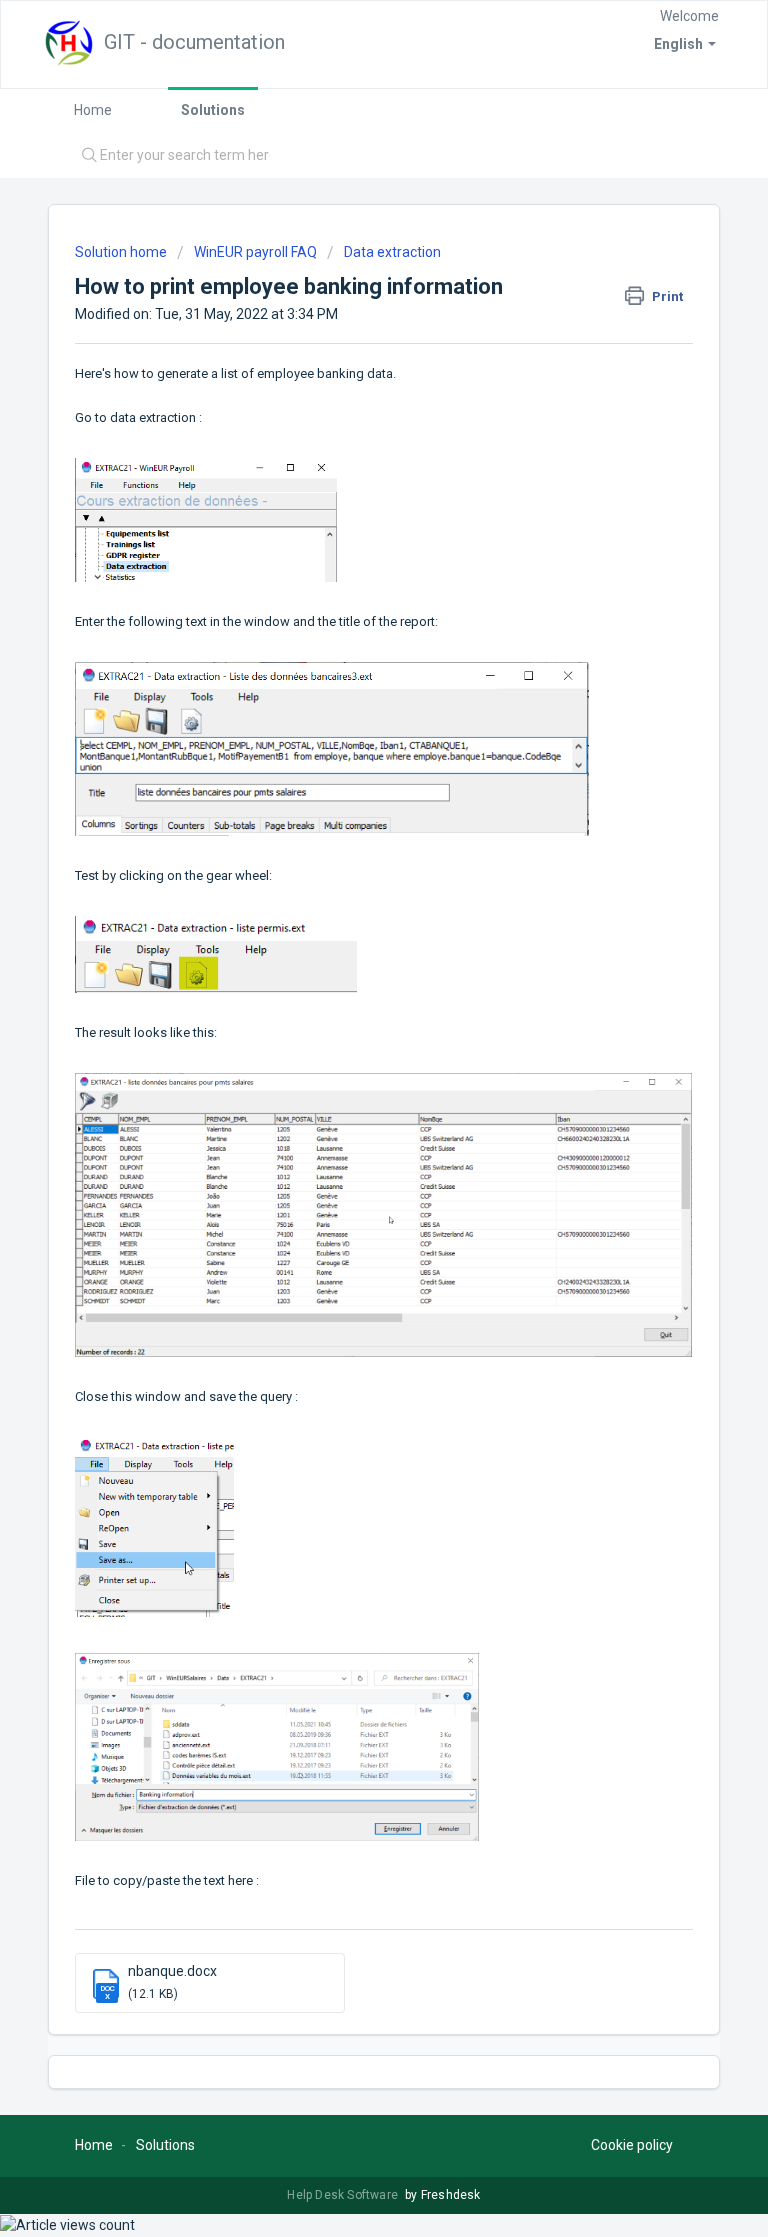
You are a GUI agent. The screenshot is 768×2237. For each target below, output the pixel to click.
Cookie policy (632, 2145)
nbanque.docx (172, 1971)
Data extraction (392, 252)
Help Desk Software (344, 2195)
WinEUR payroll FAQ (255, 252)
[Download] (347, 1128)
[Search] (84, 156)
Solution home (122, 252)
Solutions (213, 110)
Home (93, 110)
